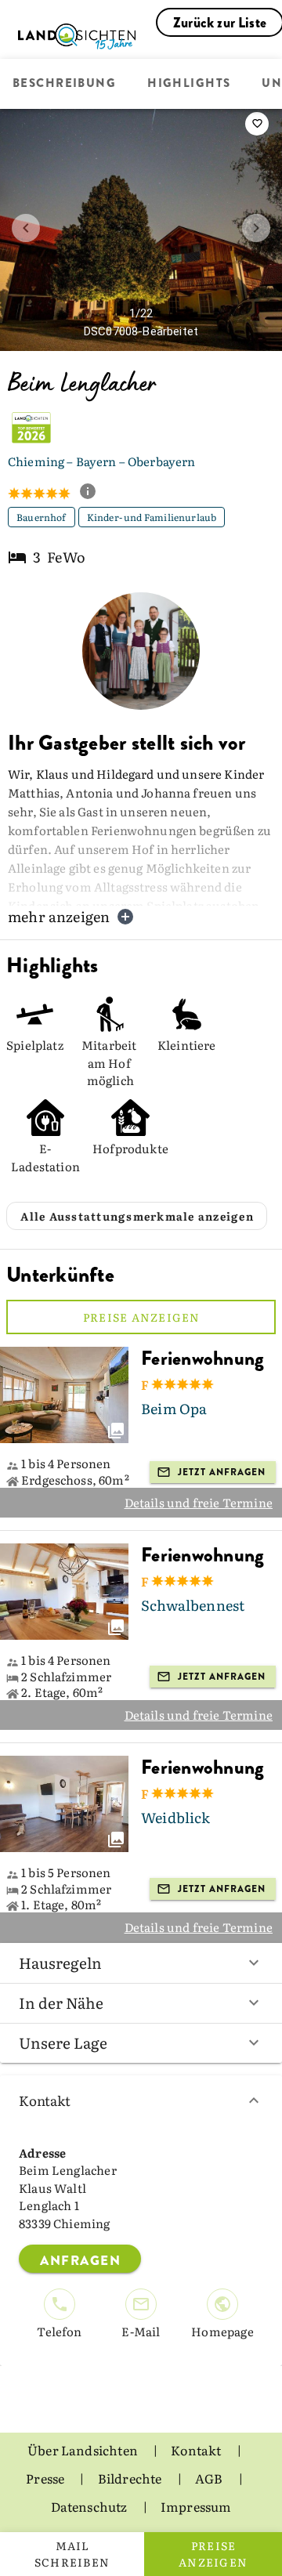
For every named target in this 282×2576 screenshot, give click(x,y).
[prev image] (26, 228)
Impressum (196, 2506)
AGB (210, 2478)
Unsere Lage (63, 2042)
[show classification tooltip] (94, 493)
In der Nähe (61, 2003)
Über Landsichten (84, 2450)
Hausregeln (60, 1963)
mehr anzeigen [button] (59, 916)
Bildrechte (131, 2478)
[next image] (256, 228)
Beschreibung (64, 84)
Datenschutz (90, 2506)
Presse (46, 2478)
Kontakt (45, 2100)
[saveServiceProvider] (257, 124)
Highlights (189, 84)
